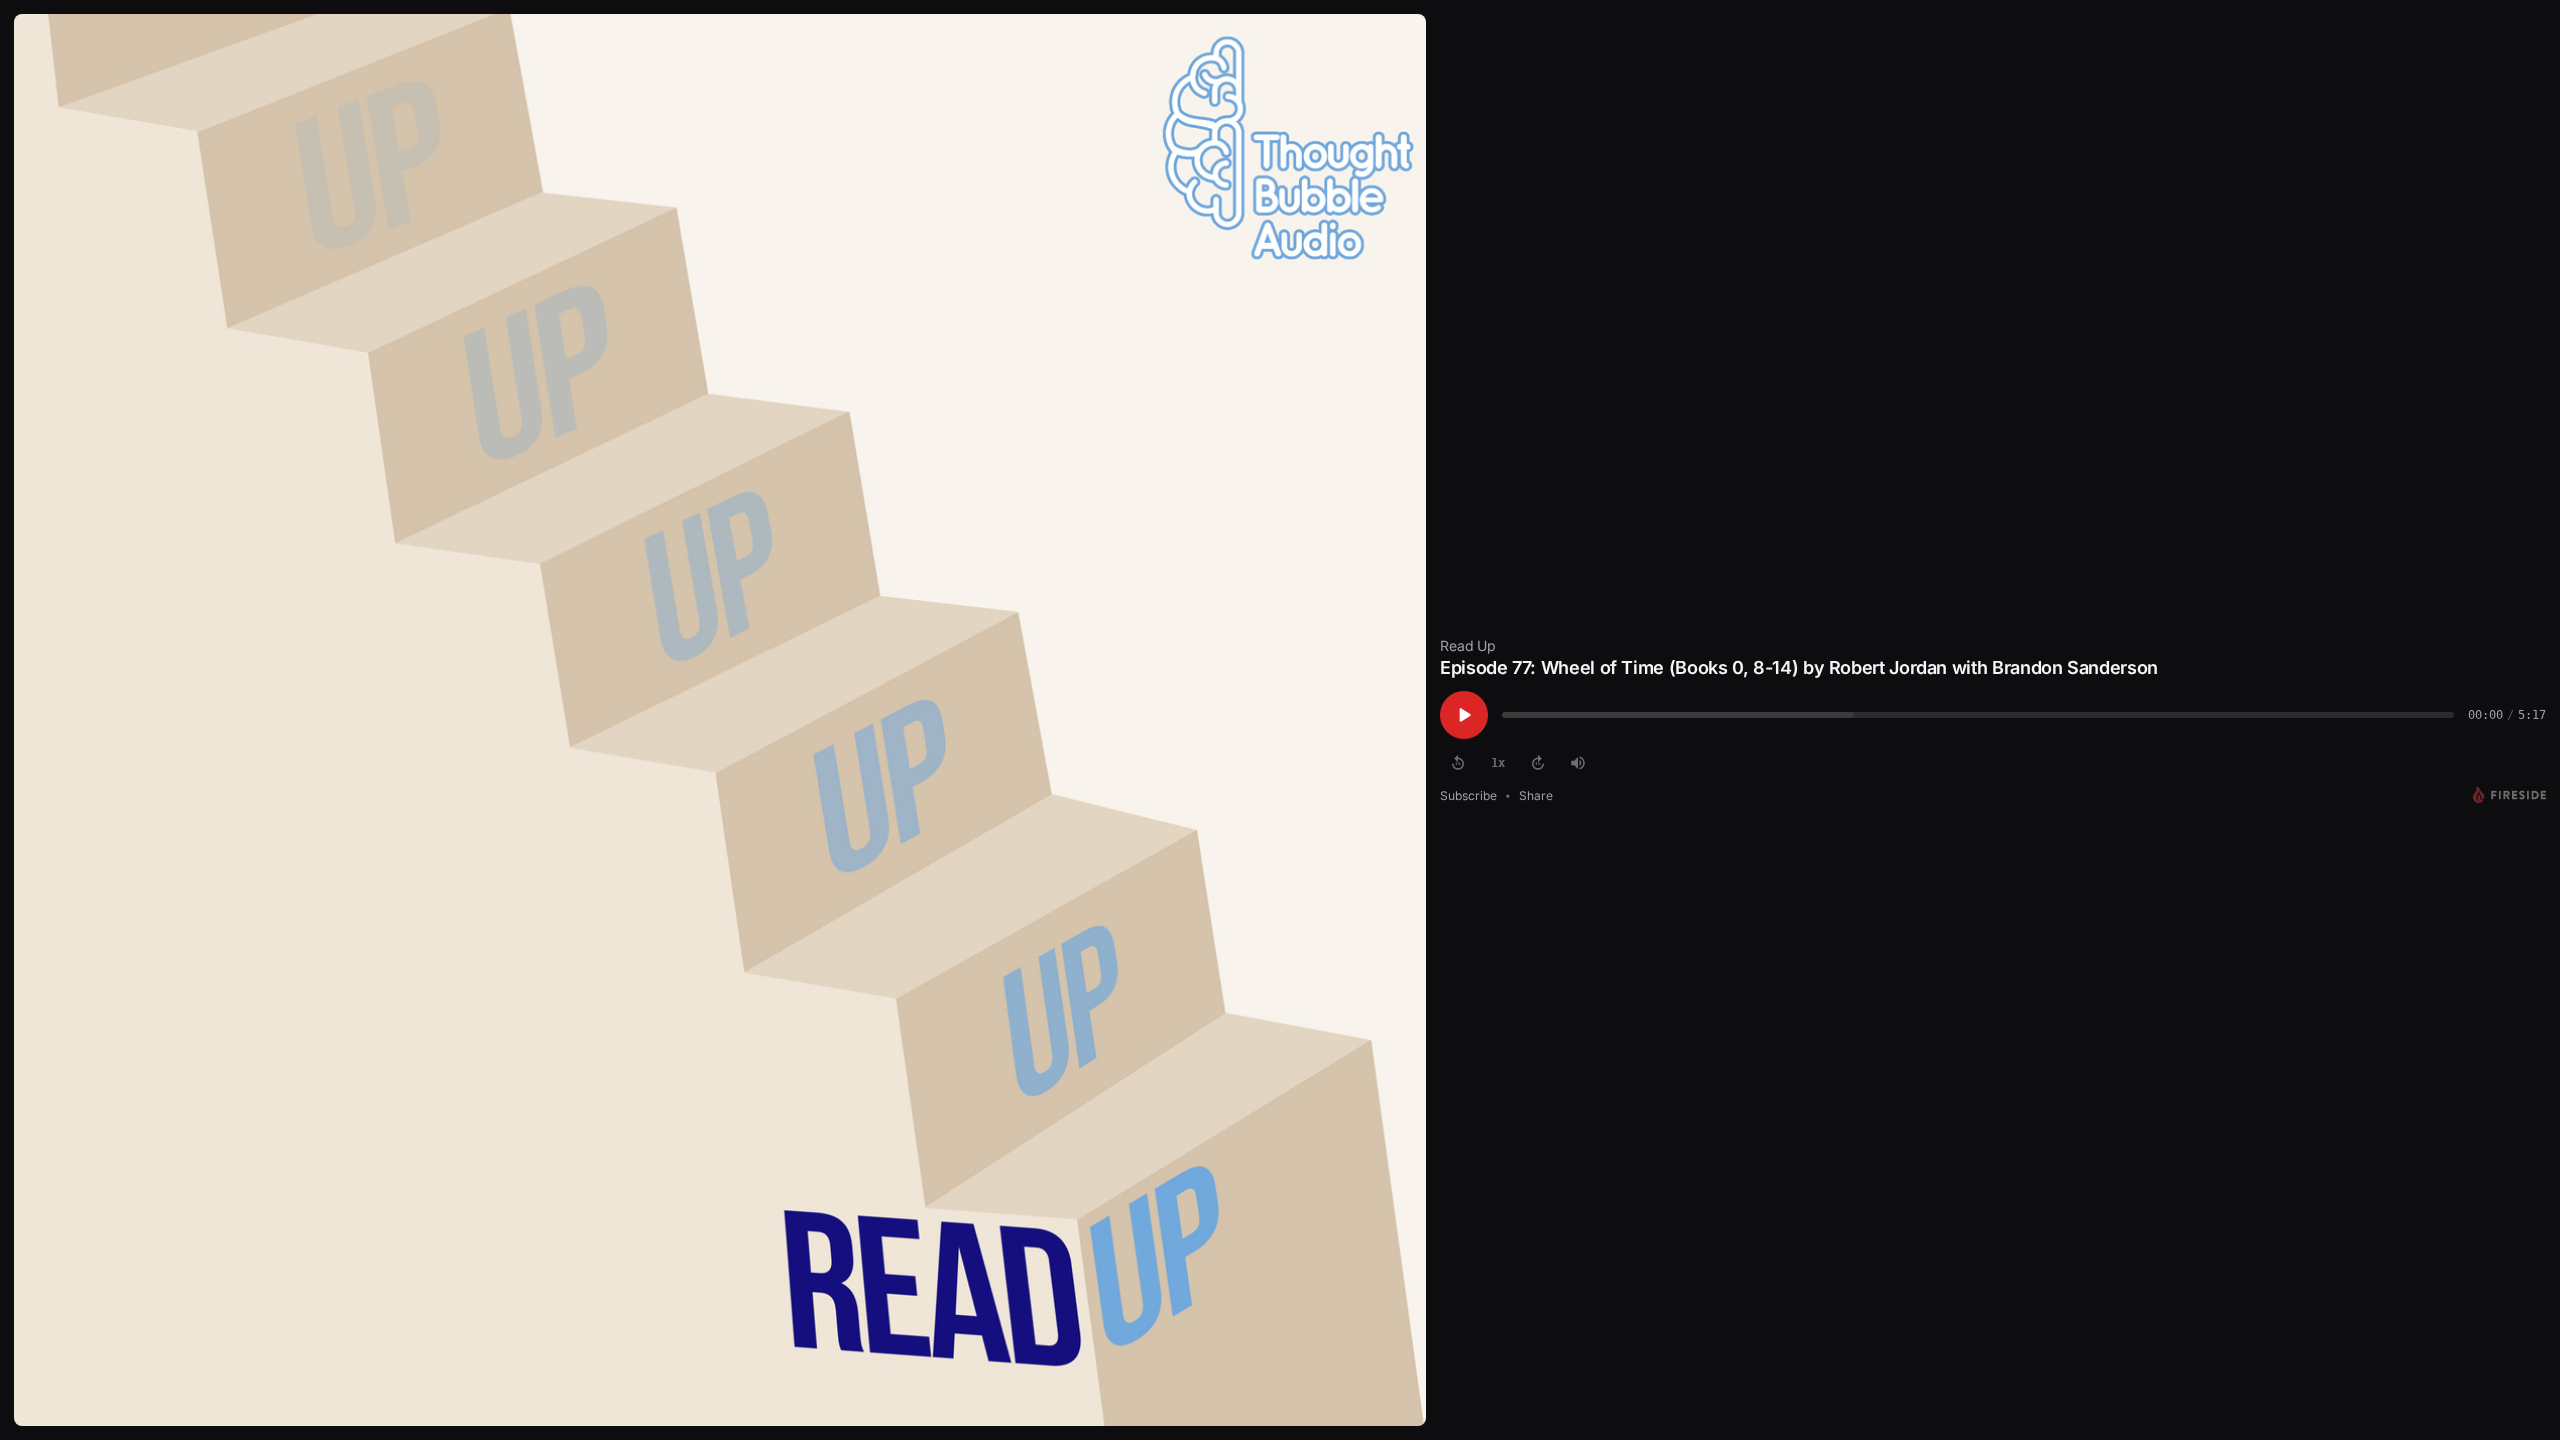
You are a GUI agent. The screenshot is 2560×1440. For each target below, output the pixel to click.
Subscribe (1468, 795)
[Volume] (1578, 763)
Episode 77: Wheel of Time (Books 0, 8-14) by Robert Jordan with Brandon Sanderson (1799, 667)
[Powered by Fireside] (2509, 795)
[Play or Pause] (1464, 715)
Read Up (1468, 645)
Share (1536, 795)
